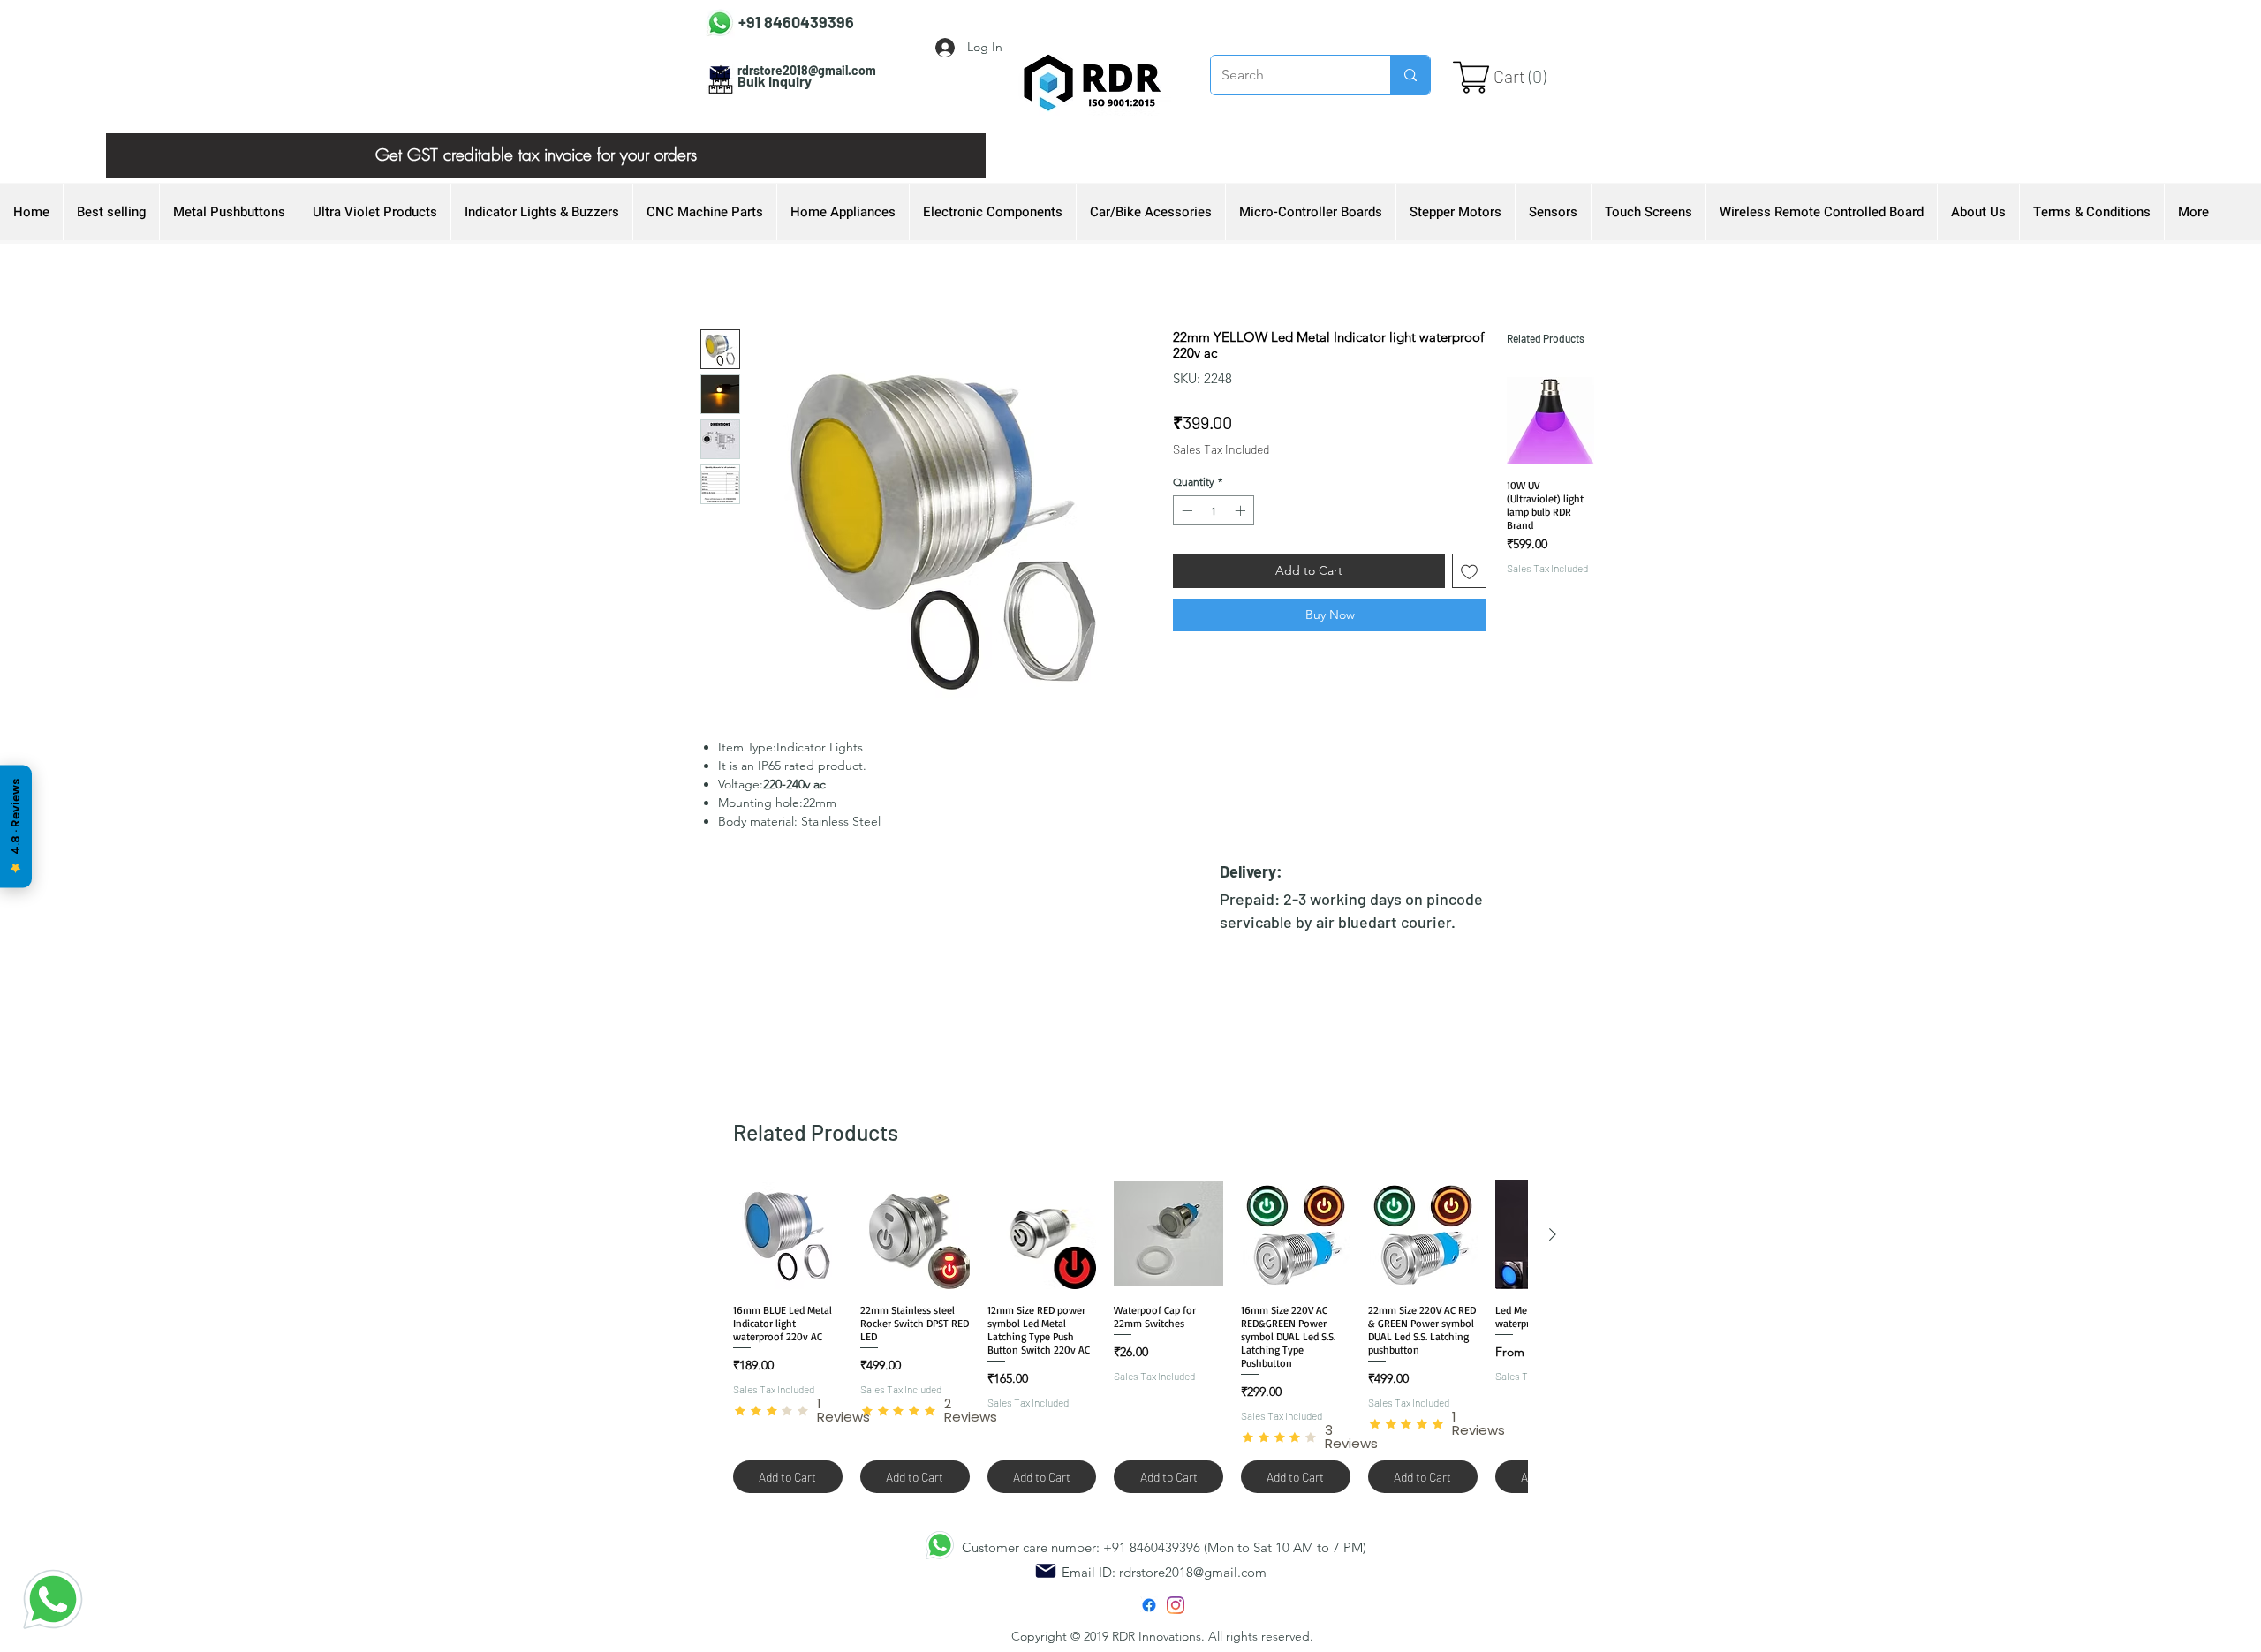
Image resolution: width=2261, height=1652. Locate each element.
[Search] (1410, 75)
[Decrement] (1185, 510)
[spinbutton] (1214, 510)
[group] (1550, 520)
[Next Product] (1553, 1234)
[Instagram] (1176, 1605)
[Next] (942, 156)
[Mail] (1045, 1571)
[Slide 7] (502, 139)
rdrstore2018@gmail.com (1193, 1572)
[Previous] (149, 156)
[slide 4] (524, 139)
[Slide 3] (568, 139)
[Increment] (1242, 510)
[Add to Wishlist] (1469, 571)
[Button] (779, 19)
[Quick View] (1550, 421)
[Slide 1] (590, 139)
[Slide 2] (546, 139)
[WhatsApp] (53, 1599)
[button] (1524, 77)
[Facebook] (1149, 1605)
